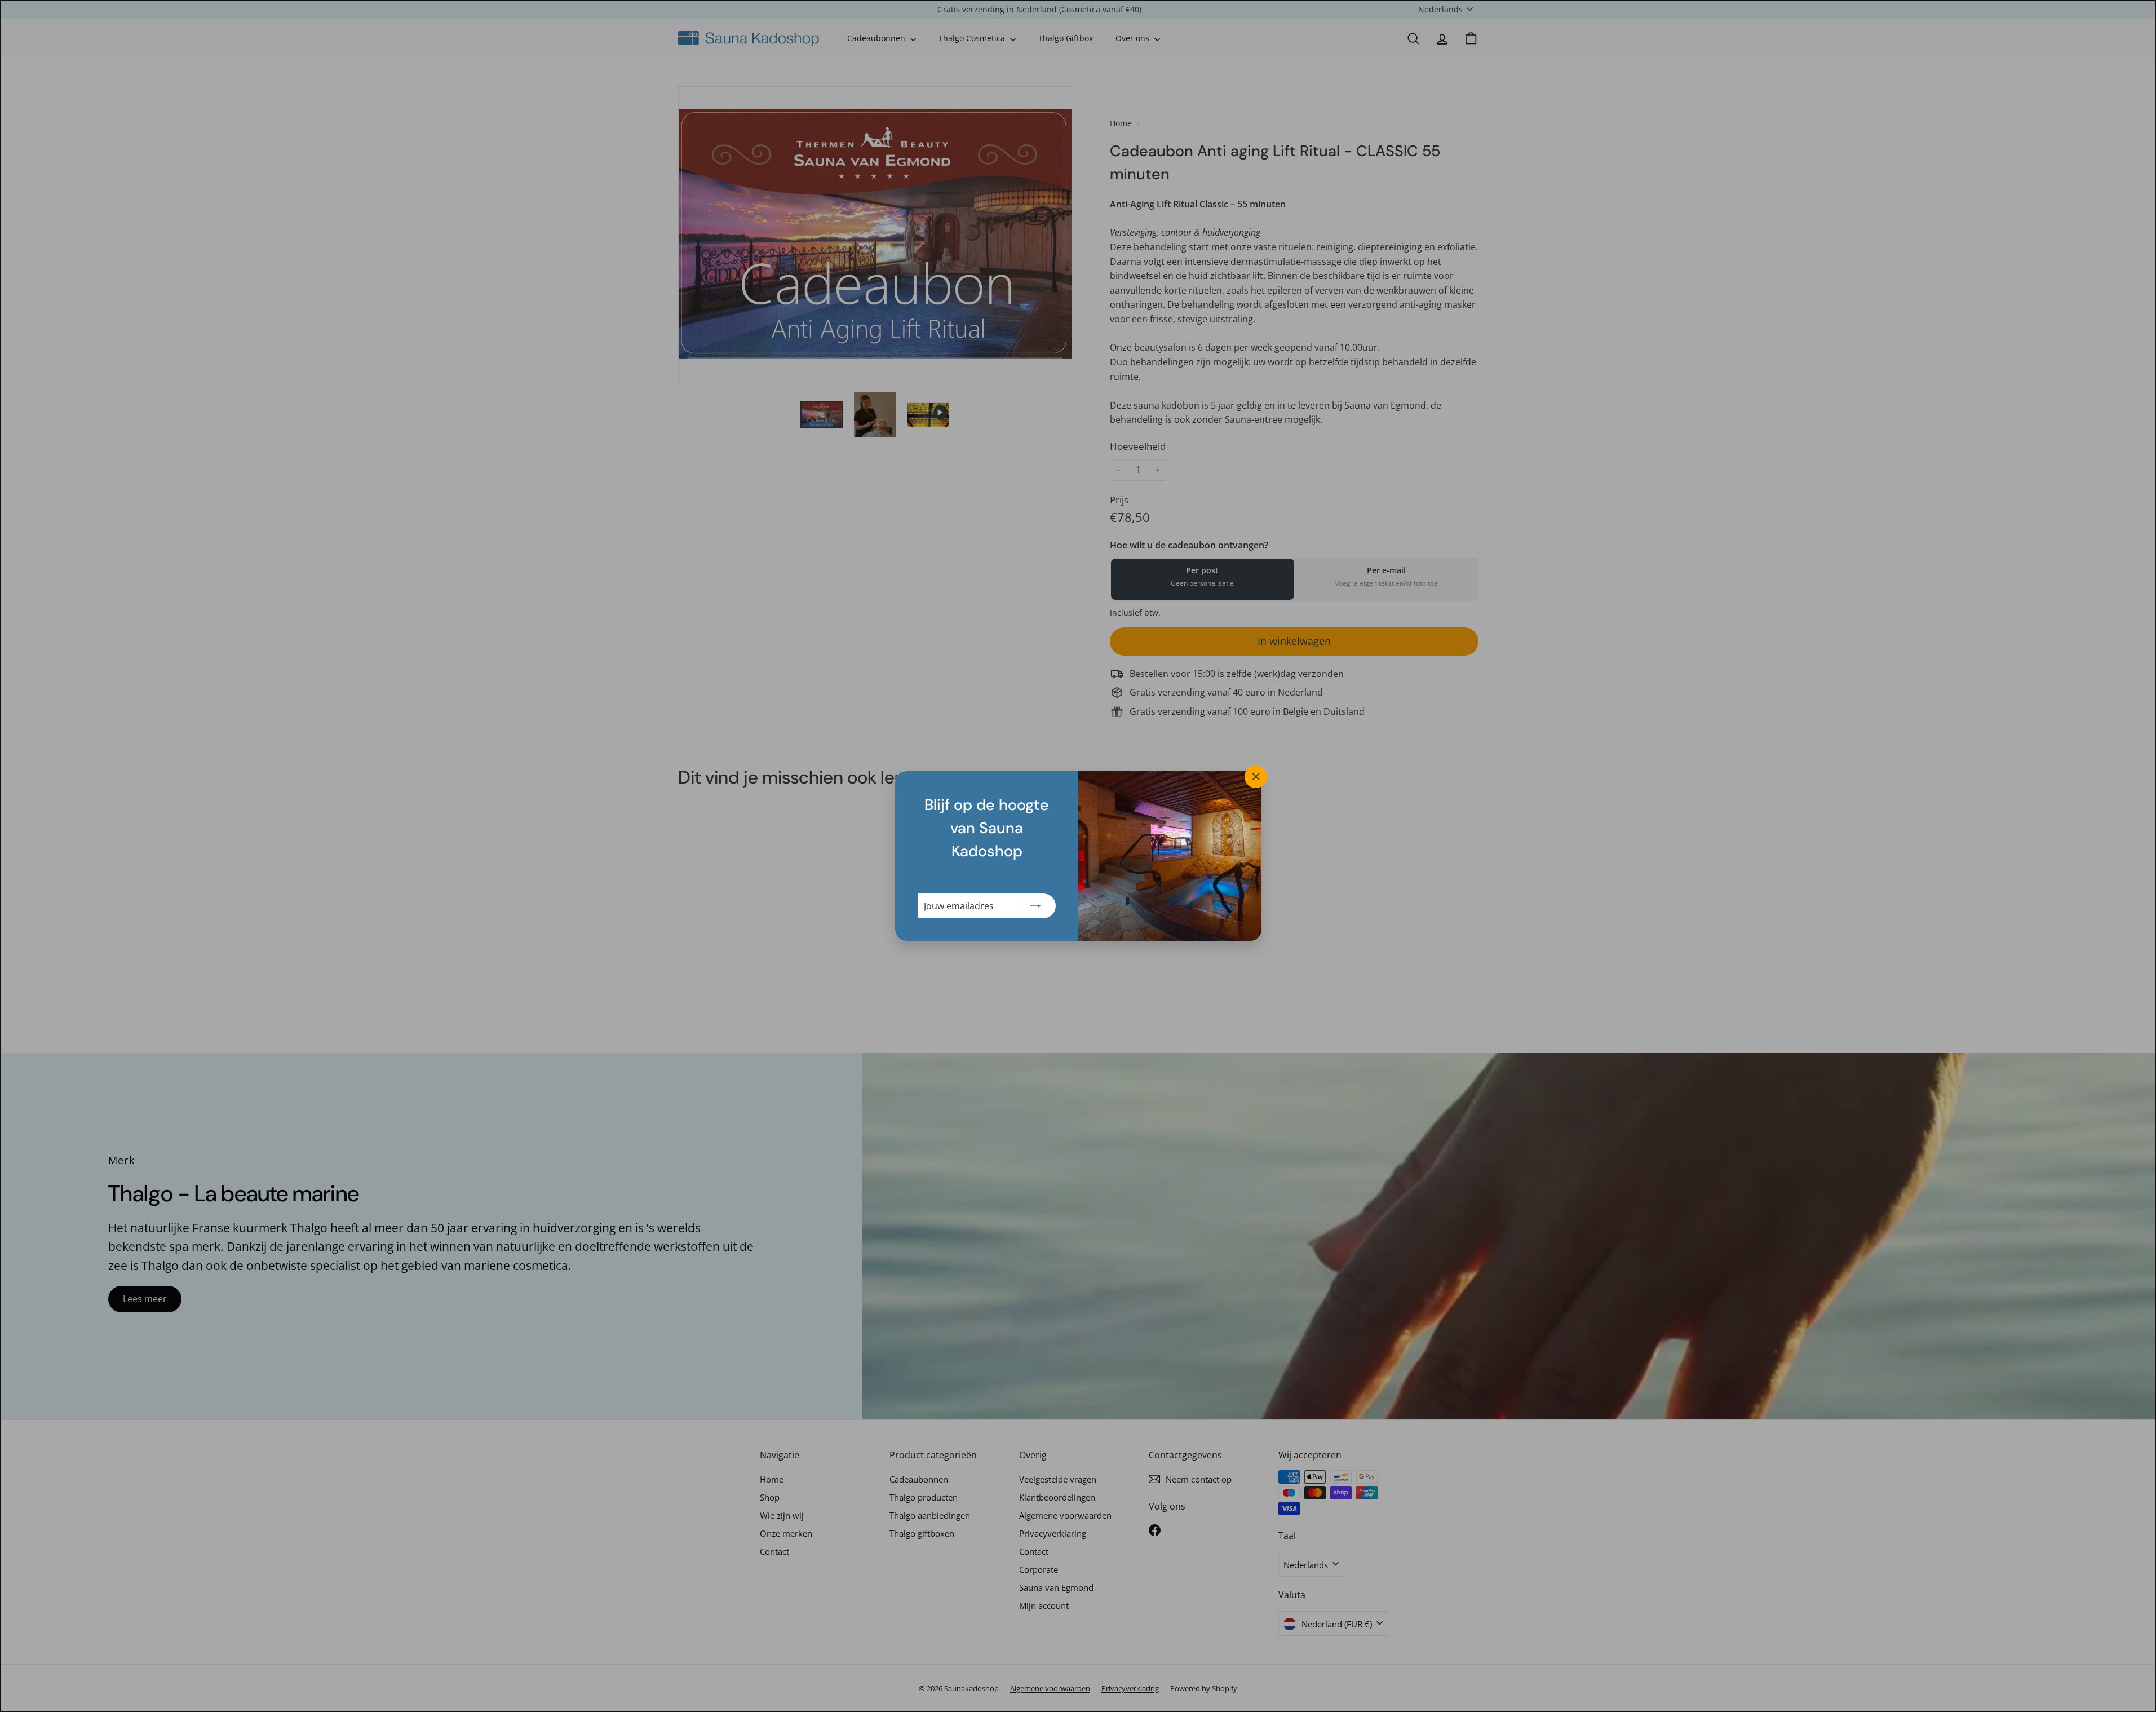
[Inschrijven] (1035, 906)
